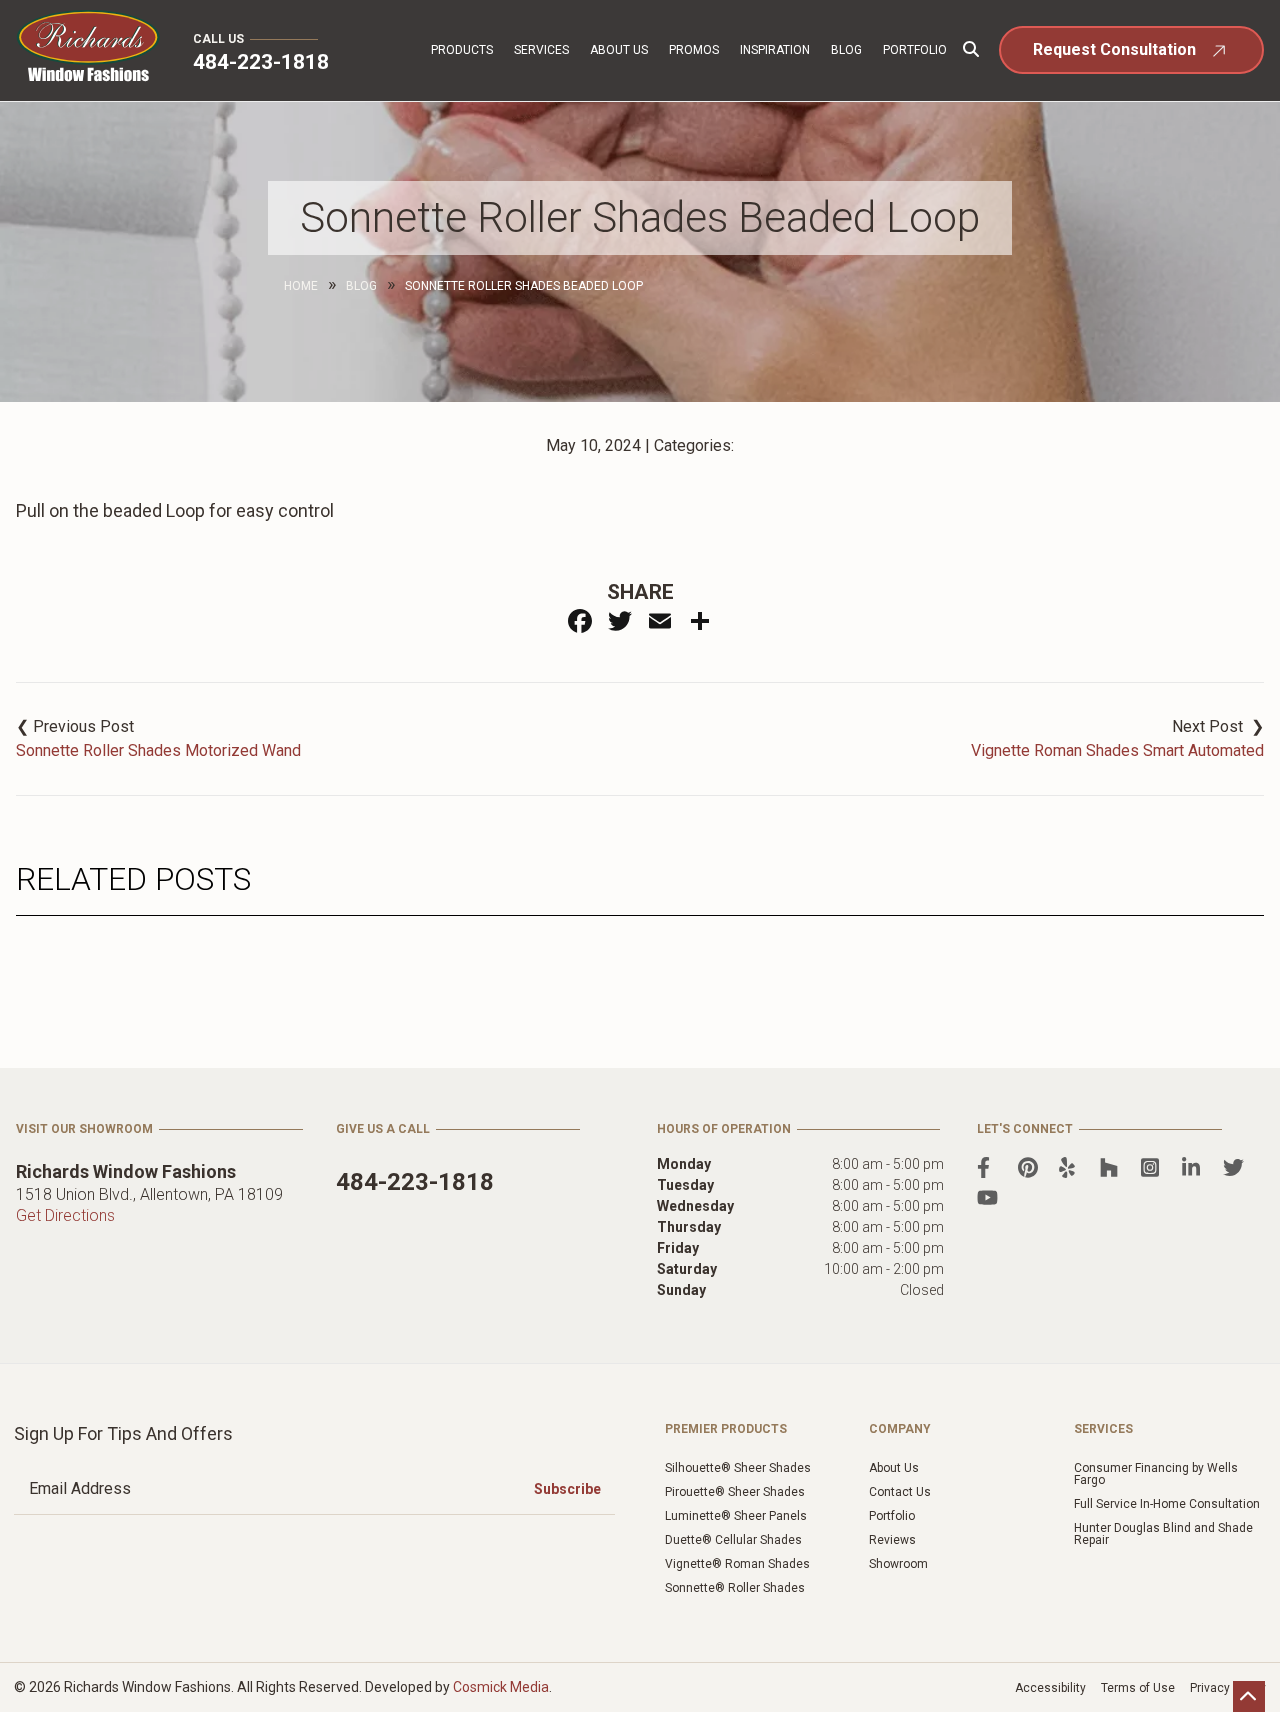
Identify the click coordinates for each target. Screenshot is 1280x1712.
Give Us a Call (383, 1129)
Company (900, 1429)
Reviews (892, 1540)
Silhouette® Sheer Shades (738, 1468)
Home (301, 286)
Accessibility (1050, 1688)
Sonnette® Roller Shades (735, 1588)
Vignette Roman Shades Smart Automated (1117, 750)
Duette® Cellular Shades (733, 1540)
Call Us (218, 39)
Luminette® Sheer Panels (736, 1516)
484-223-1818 (261, 62)
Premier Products (726, 1429)
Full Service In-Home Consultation (1167, 1504)
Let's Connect (1025, 1129)
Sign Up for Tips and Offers (123, 1433)
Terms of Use (1138, 1688)
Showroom (898, 1564)
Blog (846, 50)
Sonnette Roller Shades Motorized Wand (158, 750)
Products (462, 50)
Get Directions (65, 1215)
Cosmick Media (501, 1687)
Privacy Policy (1228, 1688)
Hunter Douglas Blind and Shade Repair (1163, 1534)
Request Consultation (1114, 49)
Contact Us (900, 1492)
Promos (694, 50)
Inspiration (775, 50)
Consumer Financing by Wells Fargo (1156, 1474)
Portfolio (915, 50)
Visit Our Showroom (84, 1129)
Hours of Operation (724, 1129)
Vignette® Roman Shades (737, 1564)
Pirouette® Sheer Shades (735, 1492)
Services (541, 50)
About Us (619, 50)
